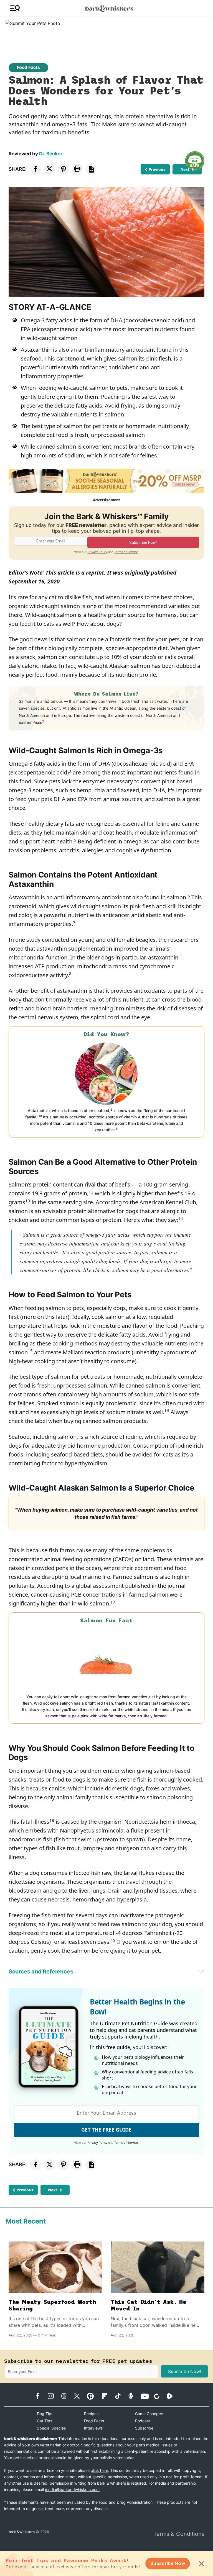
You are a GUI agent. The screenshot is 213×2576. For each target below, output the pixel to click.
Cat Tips (45, 2421)
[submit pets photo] (106, 33)
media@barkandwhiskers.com (72, 2489)
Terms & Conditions (179, 2534)
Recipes (91, 2414)
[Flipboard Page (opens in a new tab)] (107, 2396)
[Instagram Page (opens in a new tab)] (54, 2396)
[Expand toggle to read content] (201, 1971)
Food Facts (28, 67)
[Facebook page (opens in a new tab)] (41, 2396)
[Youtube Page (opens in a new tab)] (147, 2396)
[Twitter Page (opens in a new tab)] (80, 2395)
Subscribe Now (168, 2563)
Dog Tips (45, 2414)
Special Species (51, 2428)
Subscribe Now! (185, 2371)
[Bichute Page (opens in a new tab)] (160, 2396)
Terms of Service (126, 552)
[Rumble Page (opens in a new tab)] (173, 2396)
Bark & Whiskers (22, 2532)
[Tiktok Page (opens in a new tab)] (121, 2396)
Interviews (93, 2428)
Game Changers (150, 2414)
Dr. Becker (51, 154)
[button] (15, 8)
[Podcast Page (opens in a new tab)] (134, 2396)
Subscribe (144, 2428)
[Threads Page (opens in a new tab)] (67, 2396)
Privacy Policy (97, 552)
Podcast (143, 2421)
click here (99, 2470)
